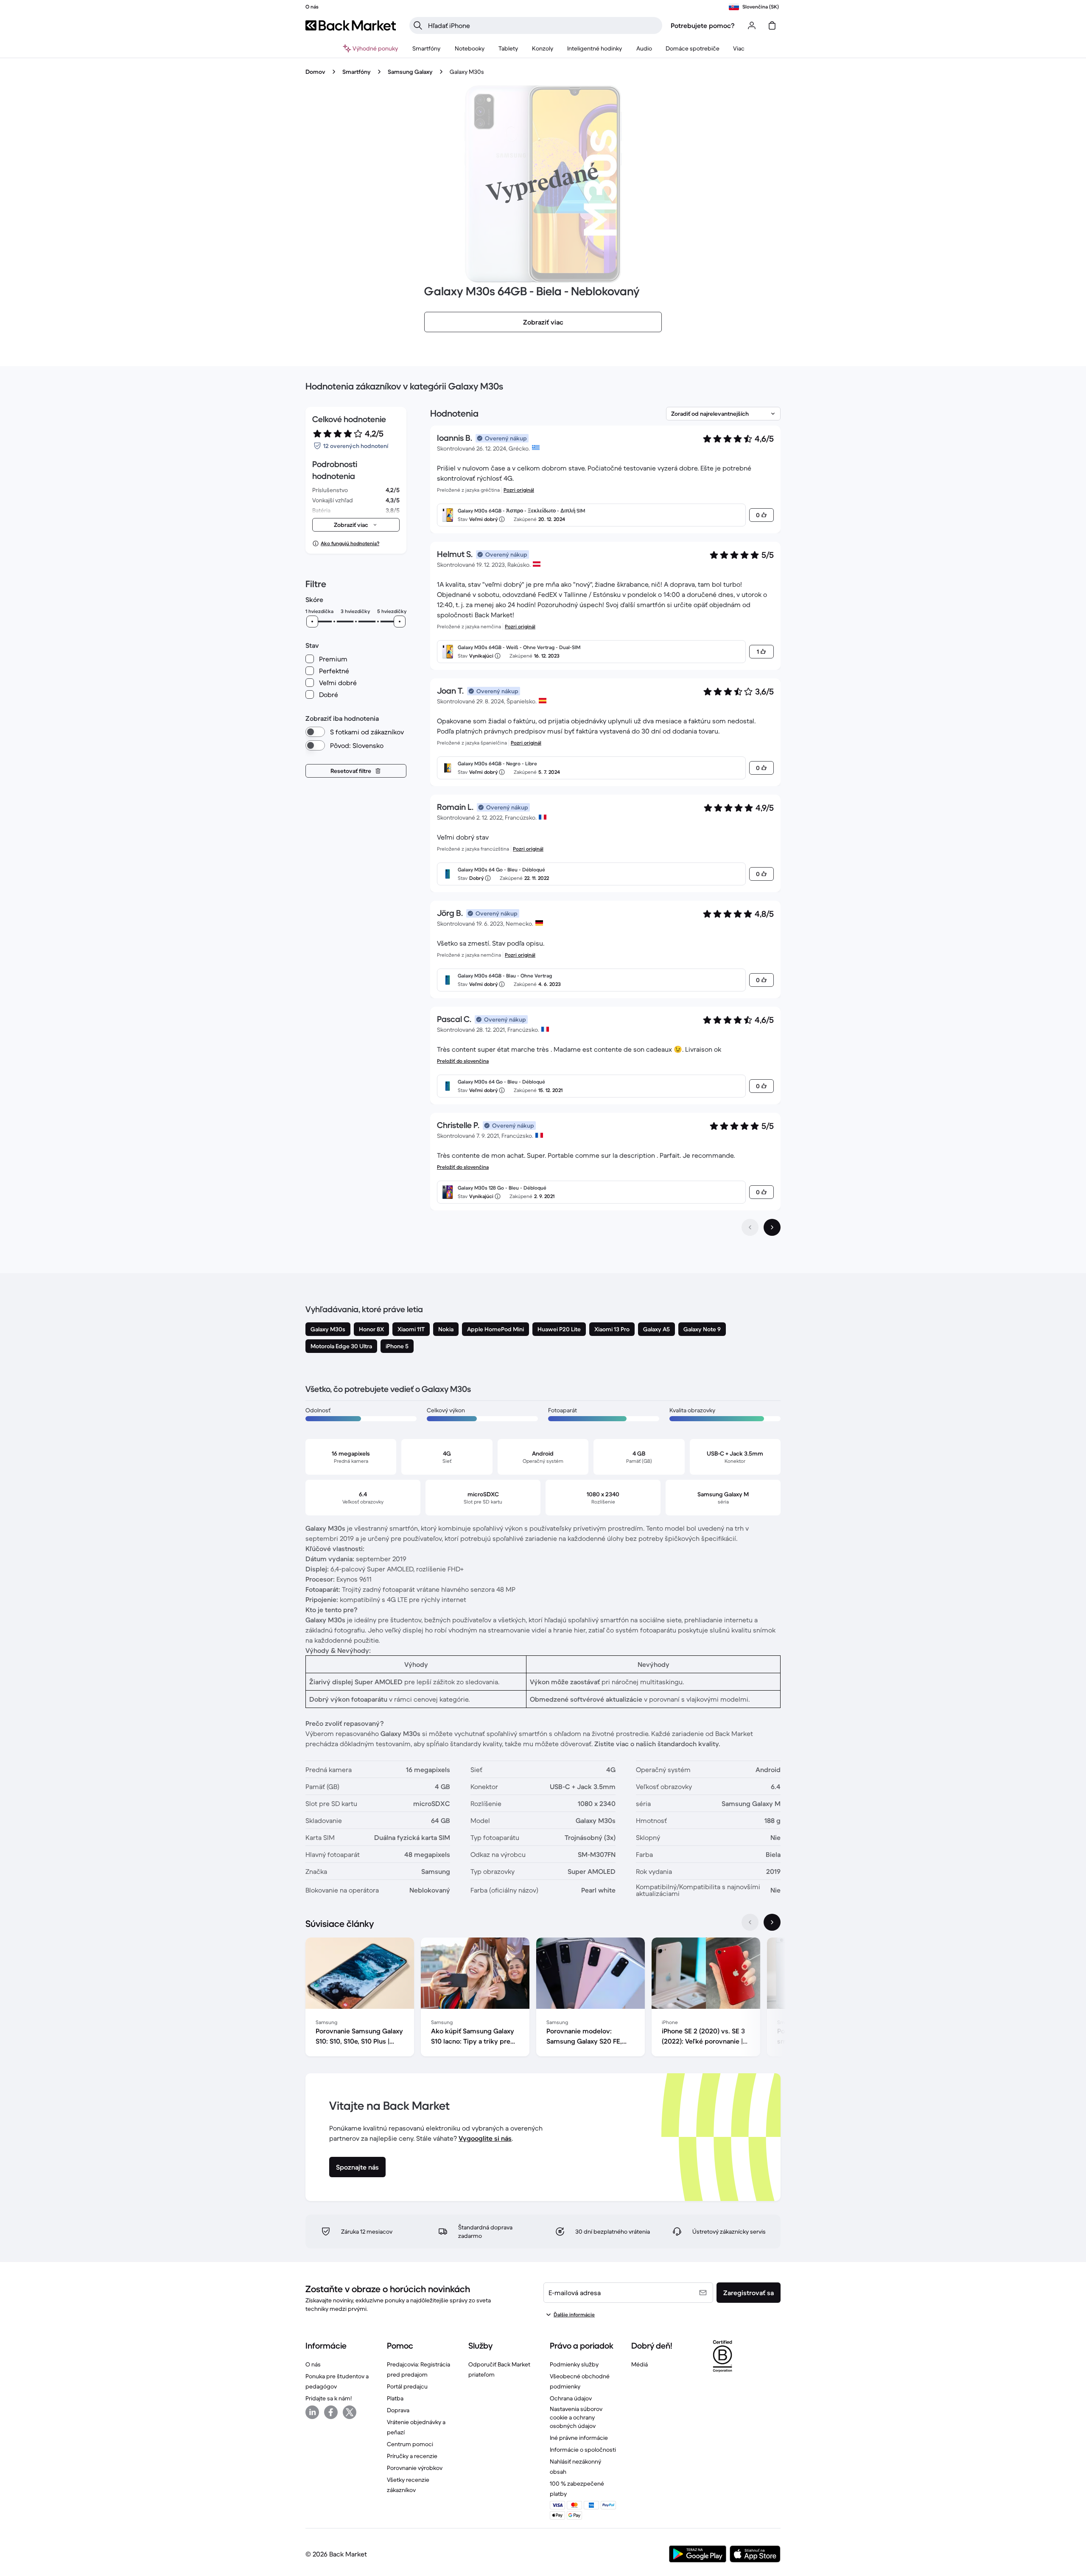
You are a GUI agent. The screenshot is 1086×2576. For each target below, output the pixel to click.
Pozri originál (519, 490)
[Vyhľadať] (418, 25)
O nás (313, 2364)
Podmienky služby (574, 2364)
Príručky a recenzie (412, 2456)
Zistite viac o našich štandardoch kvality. (657, 1744)
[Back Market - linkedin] (312, 2412)
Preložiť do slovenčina (463, 1061)
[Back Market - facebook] (331, 2412)
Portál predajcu (407, 2386)
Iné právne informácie (579, 2438)
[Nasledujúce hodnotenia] (772, 1227)
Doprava (398, 2410)
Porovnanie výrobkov (415, 2468)
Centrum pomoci (410, 2444)
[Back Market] (351, 25)
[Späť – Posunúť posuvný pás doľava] (750, 1922)
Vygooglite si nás (485, 2138)
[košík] (772, 25)
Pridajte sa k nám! (329, 2398)
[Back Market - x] (350, 2412)
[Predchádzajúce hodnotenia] (750, 1227)
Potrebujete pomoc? (703, 25)
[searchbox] (543, 25)
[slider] (312, 622)
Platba (395, 2398)
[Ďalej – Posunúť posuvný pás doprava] (772, 1922)
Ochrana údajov (571, 2398)
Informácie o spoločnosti (583, 2450)
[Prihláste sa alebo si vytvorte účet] (752, 25)
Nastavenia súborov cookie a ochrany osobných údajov (576, 2417)
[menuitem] (427, 48)
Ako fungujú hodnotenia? (350, 543)
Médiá (640, 2364)
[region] (543, 1999)
